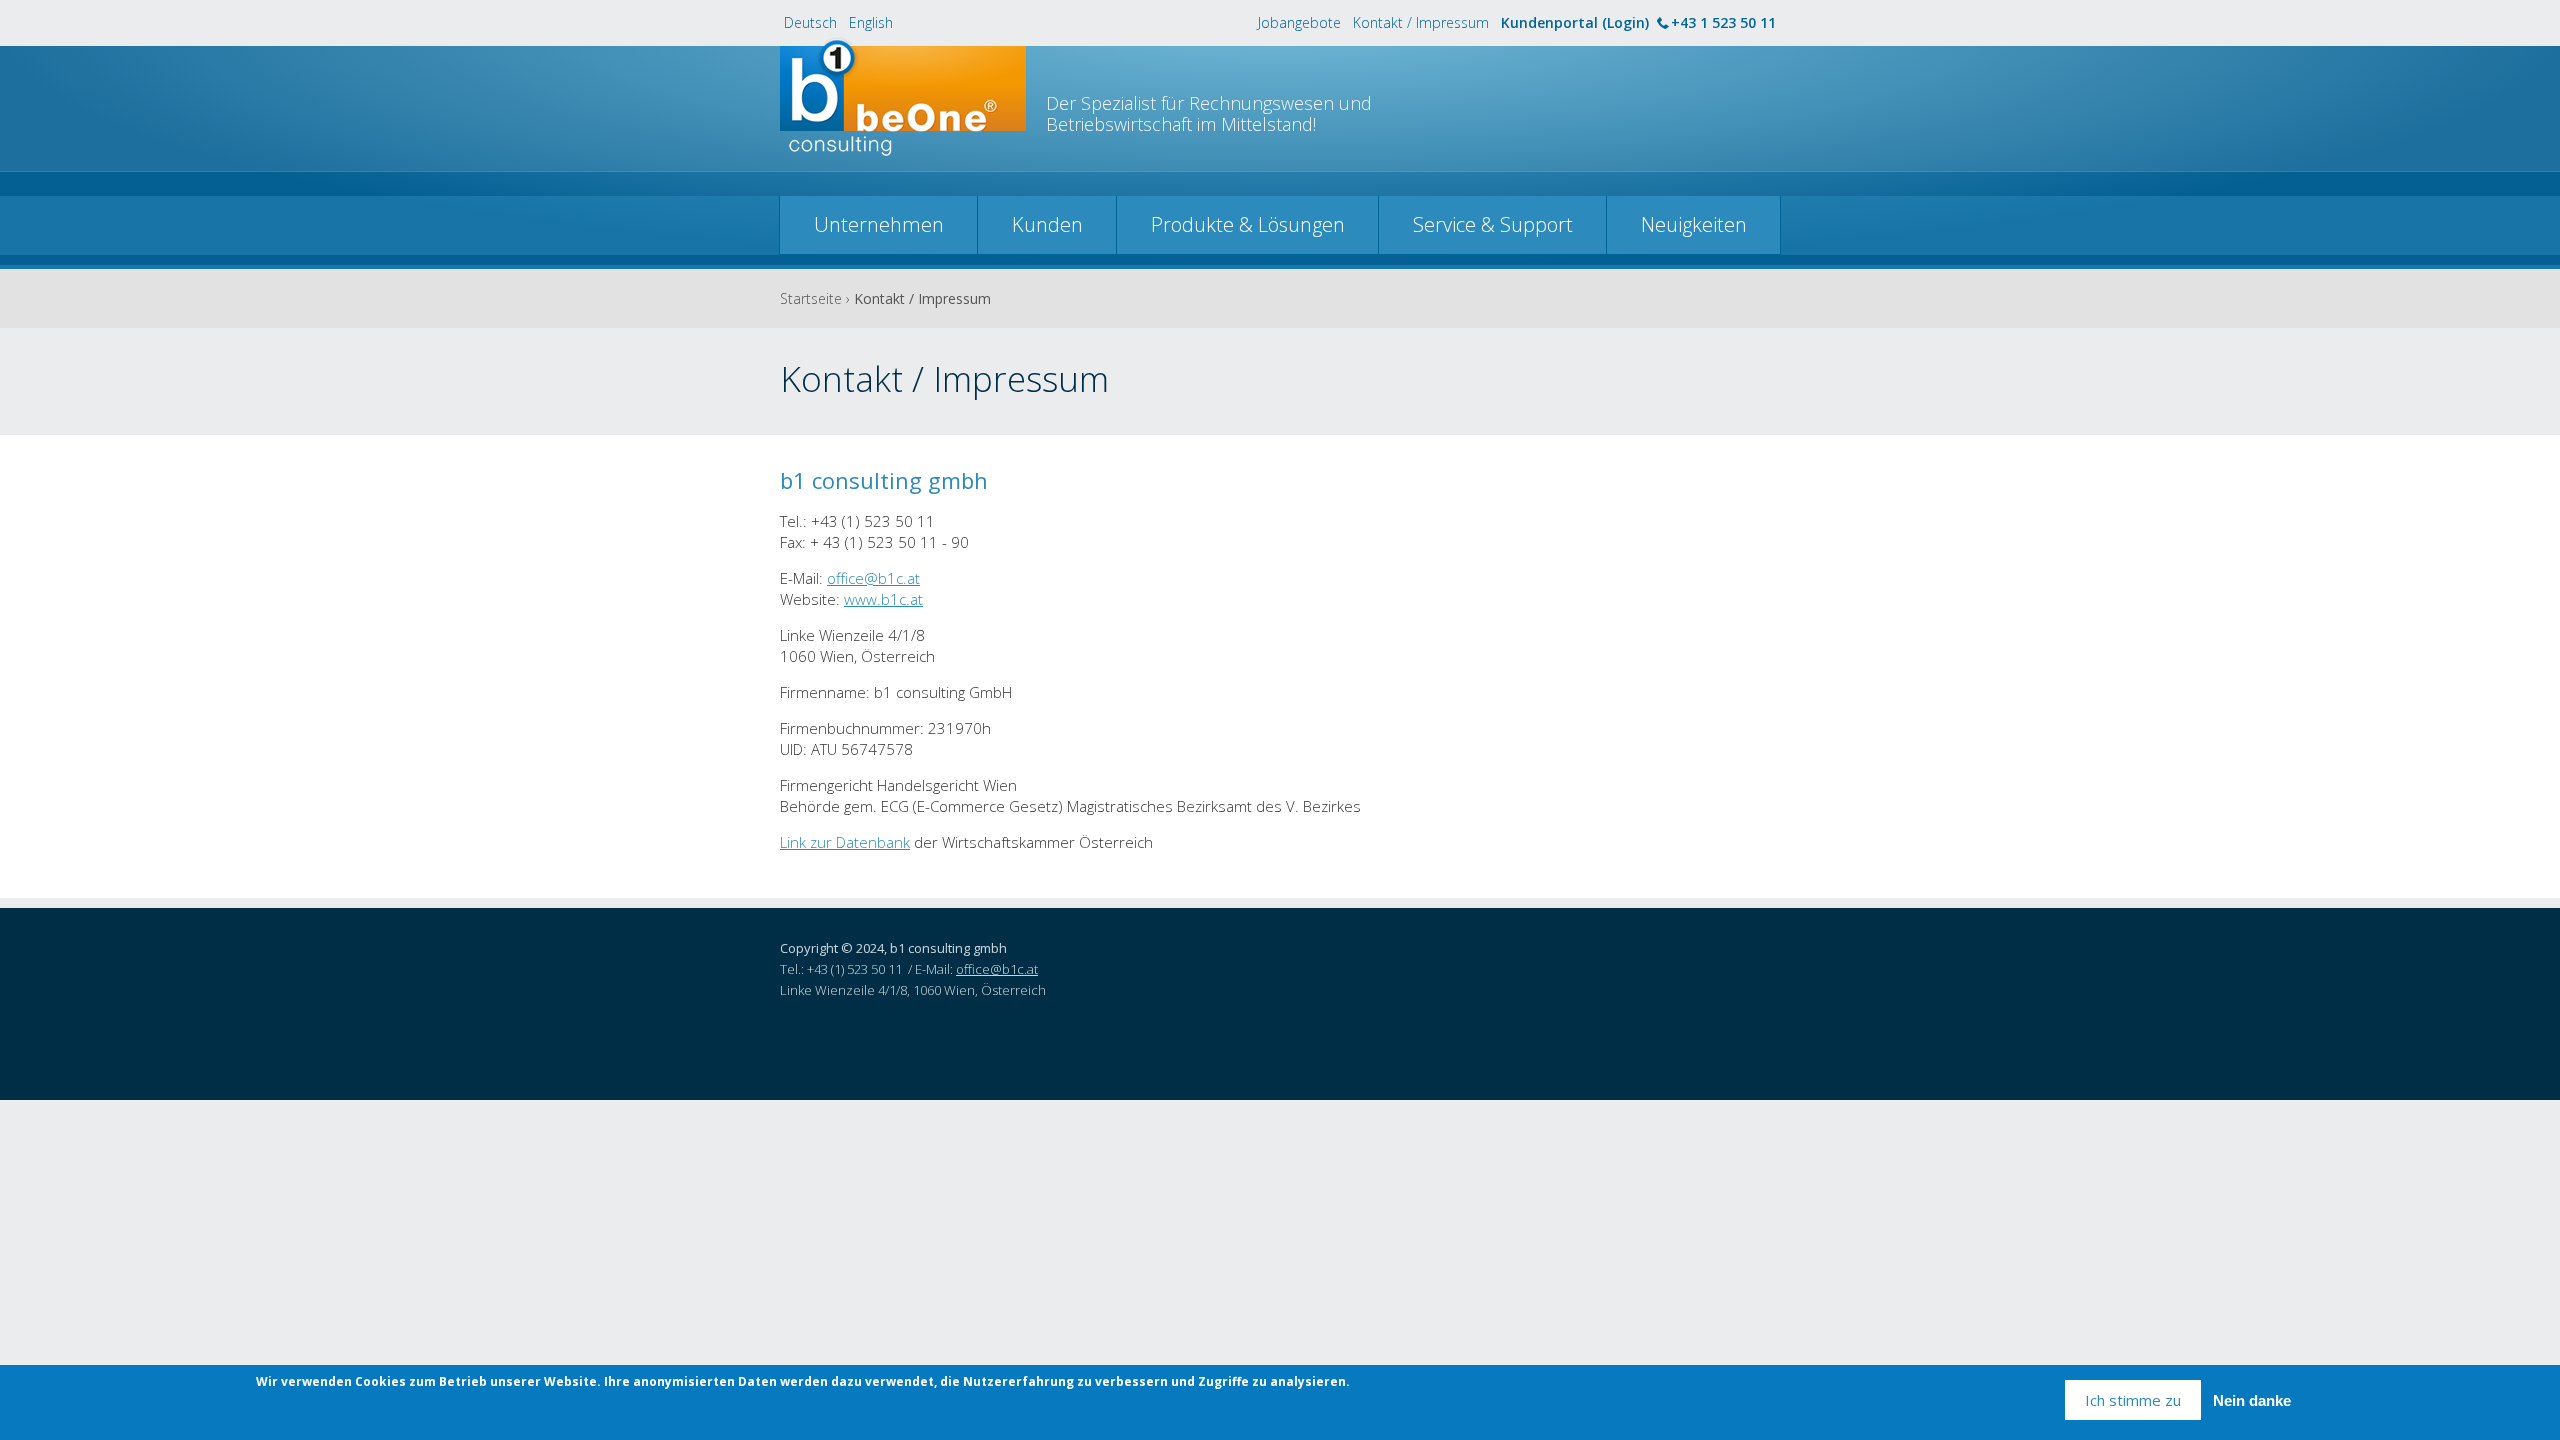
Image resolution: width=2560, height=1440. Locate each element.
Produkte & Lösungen (1248, 224)
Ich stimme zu (2133, 1400)
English (871, 22)
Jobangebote (1299, 22)
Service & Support (1493, 224)
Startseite (811, 298)
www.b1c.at (883, 599)
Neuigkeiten (1694, 224)
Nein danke (2252, 1400)
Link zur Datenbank (845, 842)
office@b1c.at (873, 578)
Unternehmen (879, 224)
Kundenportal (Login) (1575, 22)
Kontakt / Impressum (1421, 22)
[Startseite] (903, 107)
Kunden (1047, 224)
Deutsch (810, 22)
